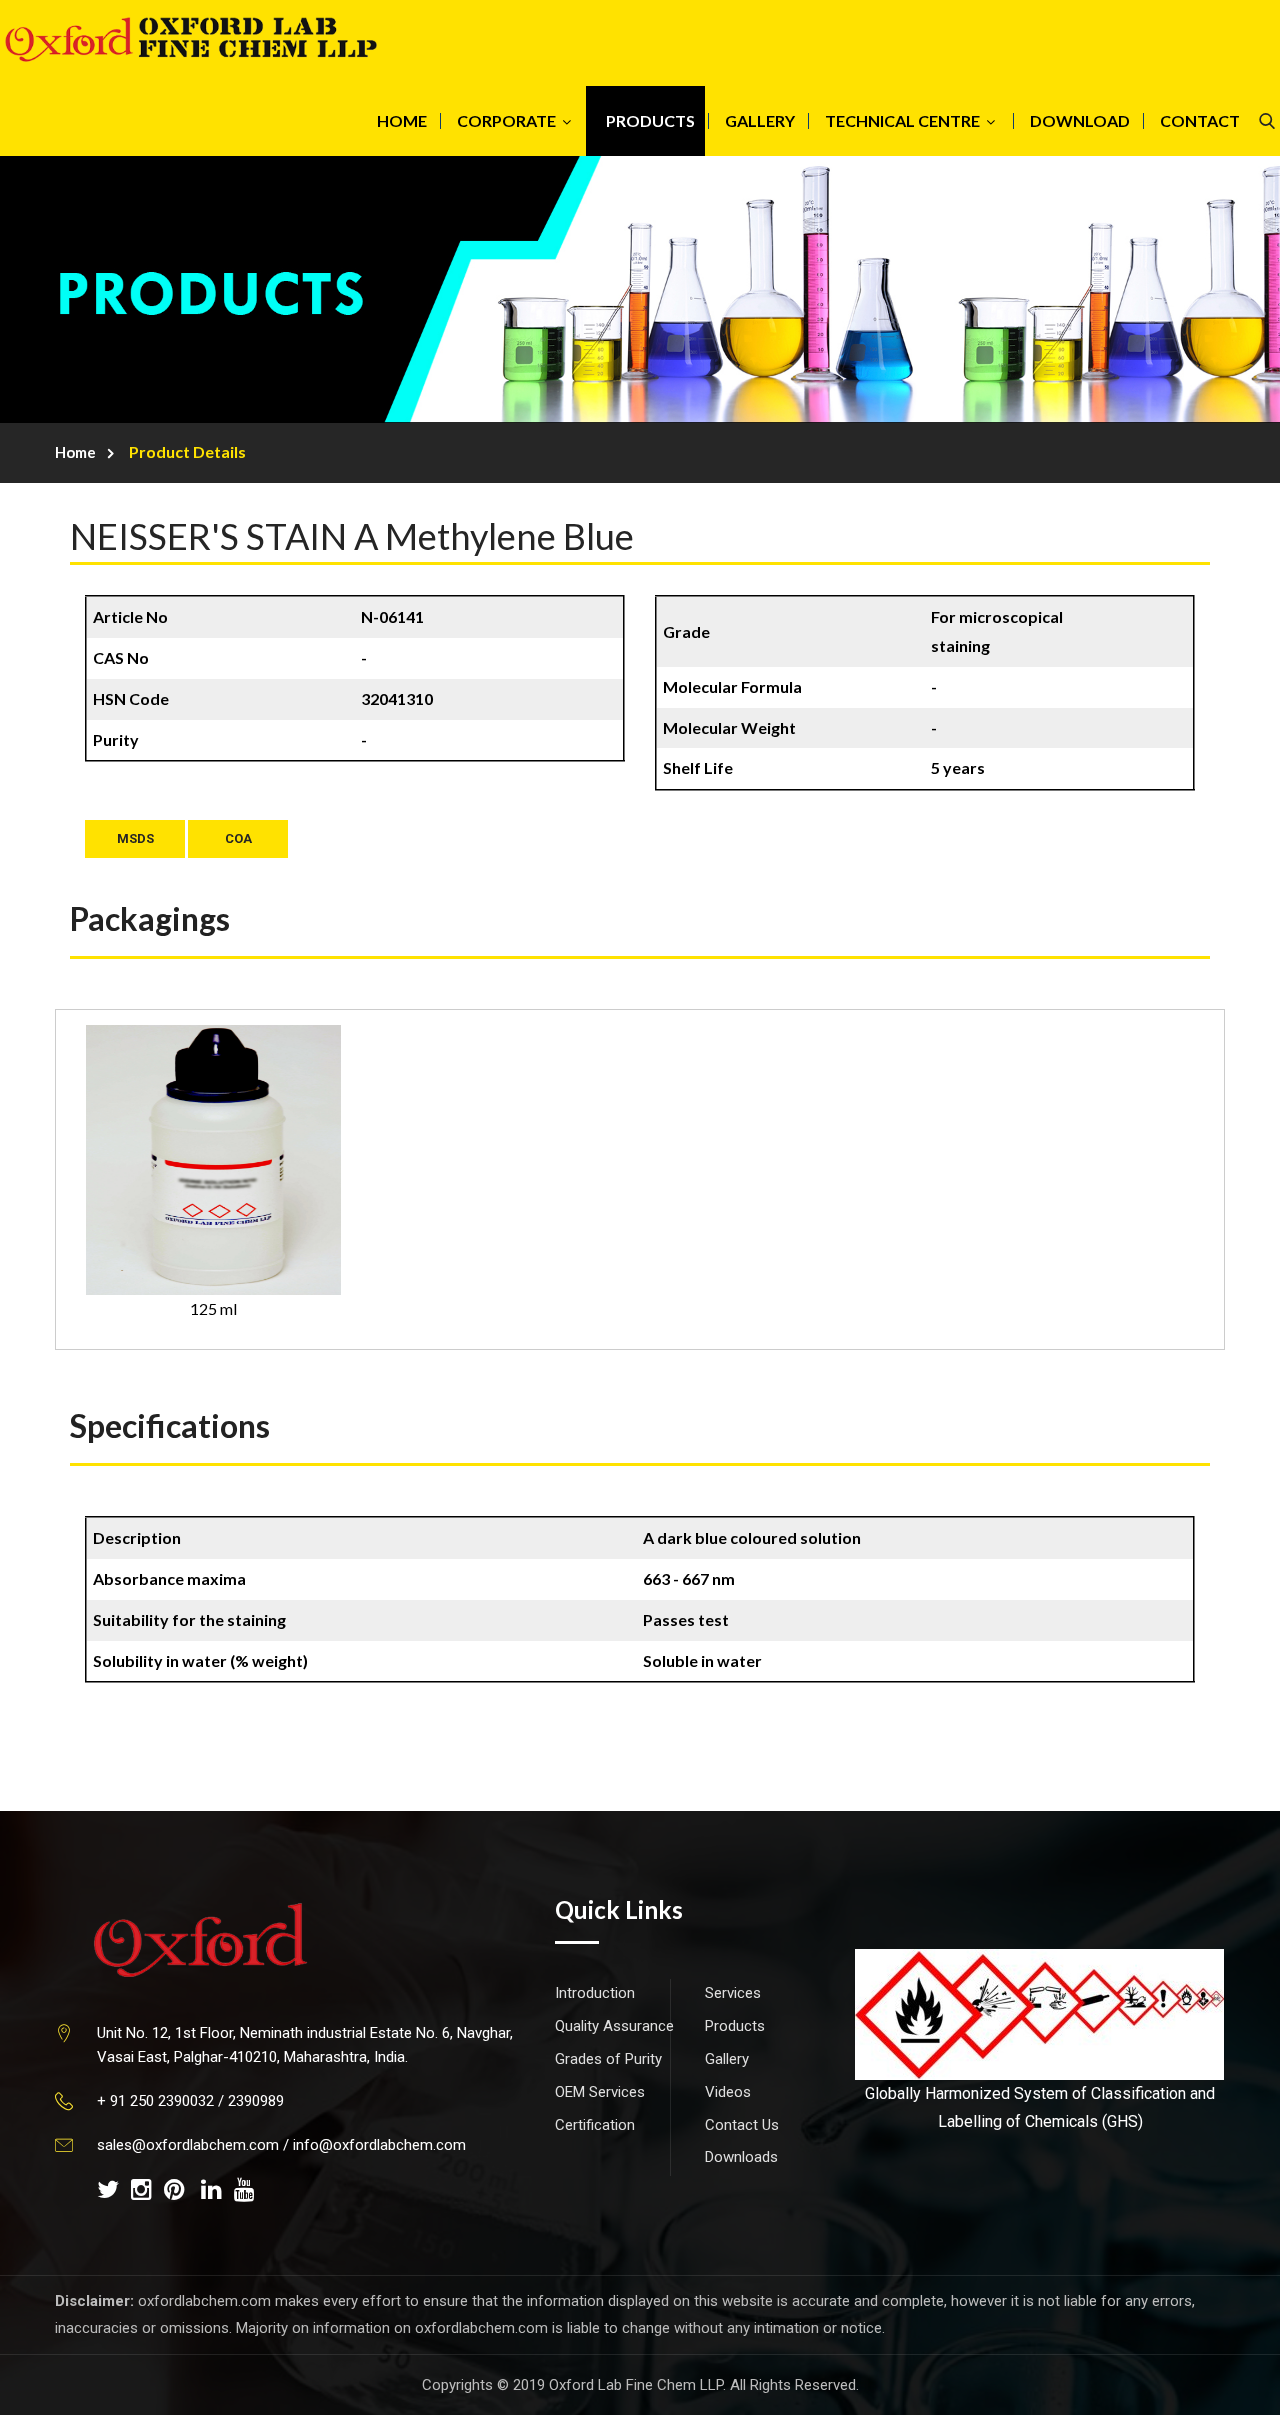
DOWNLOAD (1080, 120)
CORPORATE (506, 120)
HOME (402, 120)
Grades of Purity (608, 2059)
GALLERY (760, 120)
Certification (595, 2125)
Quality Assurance (614, 2026)
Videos (728, 2092)
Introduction (595, 1993)
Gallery (727, 2059)
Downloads (741, 2157)
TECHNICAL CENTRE (902, 120)
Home (75, 452)
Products (735, 2026)
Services (733, 1993)
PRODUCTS (650, 120)
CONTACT (1200, 120)
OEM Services (600, 2092)
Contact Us (742, 2125)
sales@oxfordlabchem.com (188, 2145)
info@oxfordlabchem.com (379, 2145)
